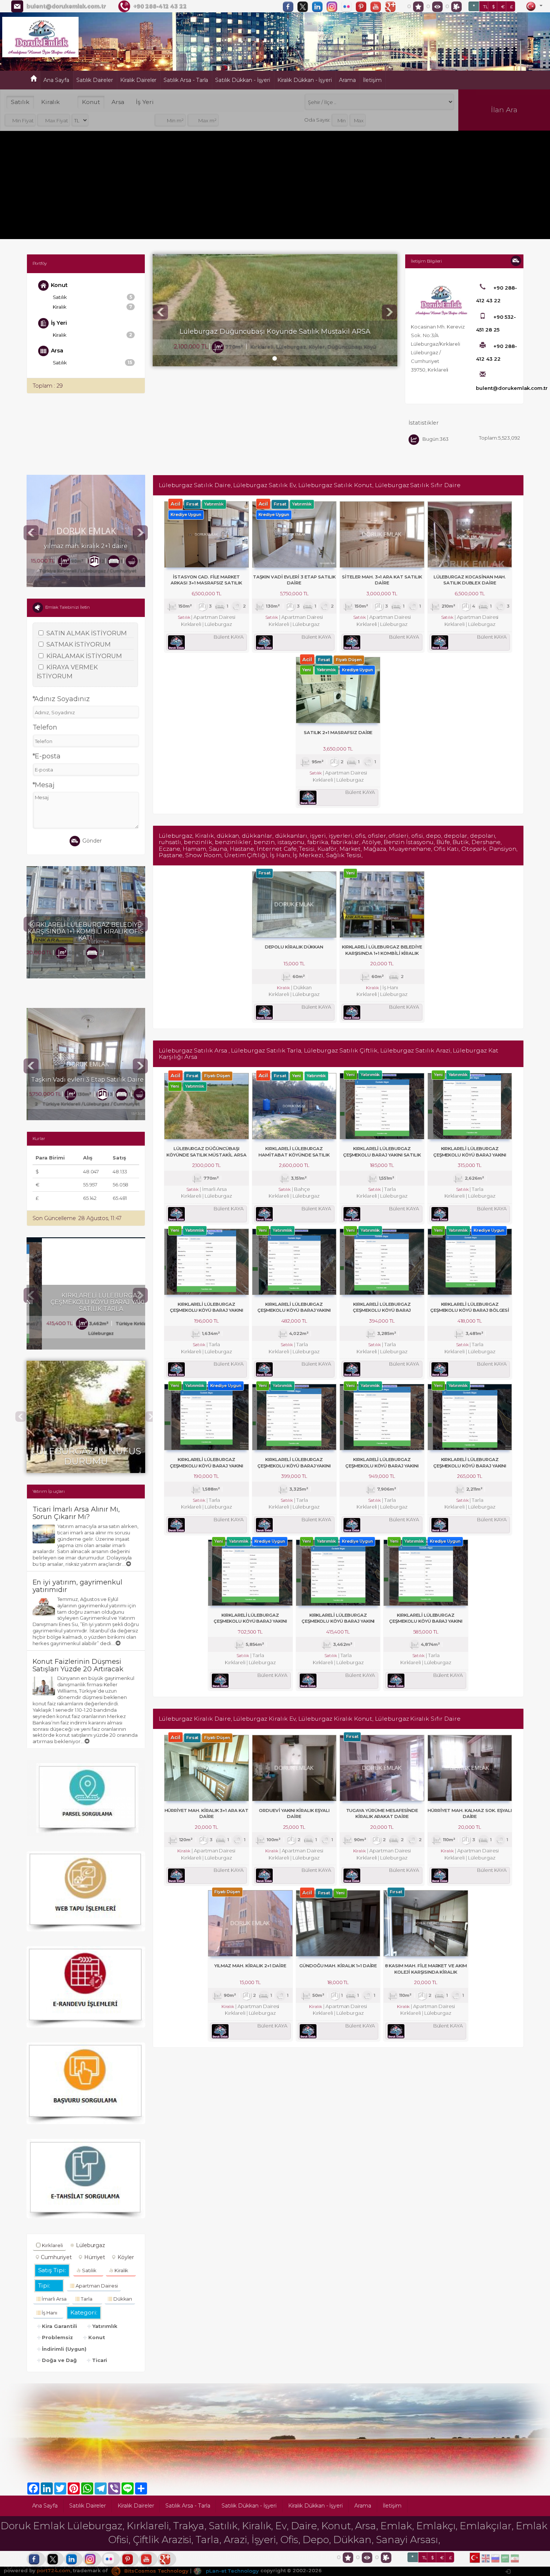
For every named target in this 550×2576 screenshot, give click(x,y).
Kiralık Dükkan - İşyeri (305, 80)
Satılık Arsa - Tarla (186, 80)
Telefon (45, 727)
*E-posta (47, 756)
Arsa (118, 102)
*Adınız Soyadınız (61, 699)
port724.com (53, 2571)
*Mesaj (44, 785)
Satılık (20, 102)
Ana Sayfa (56, 80)
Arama (347, 80)
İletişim (372, 80)
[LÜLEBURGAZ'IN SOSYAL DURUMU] (86, 1364)
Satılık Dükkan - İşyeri (243, 80)
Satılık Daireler (95, 80)
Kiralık (51, 102)
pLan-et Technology (232, 2571)
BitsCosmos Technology (156, 2571)
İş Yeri (145, 102)
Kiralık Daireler (138, 80)
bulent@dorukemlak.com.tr (66, 6)
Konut (91, 102)
